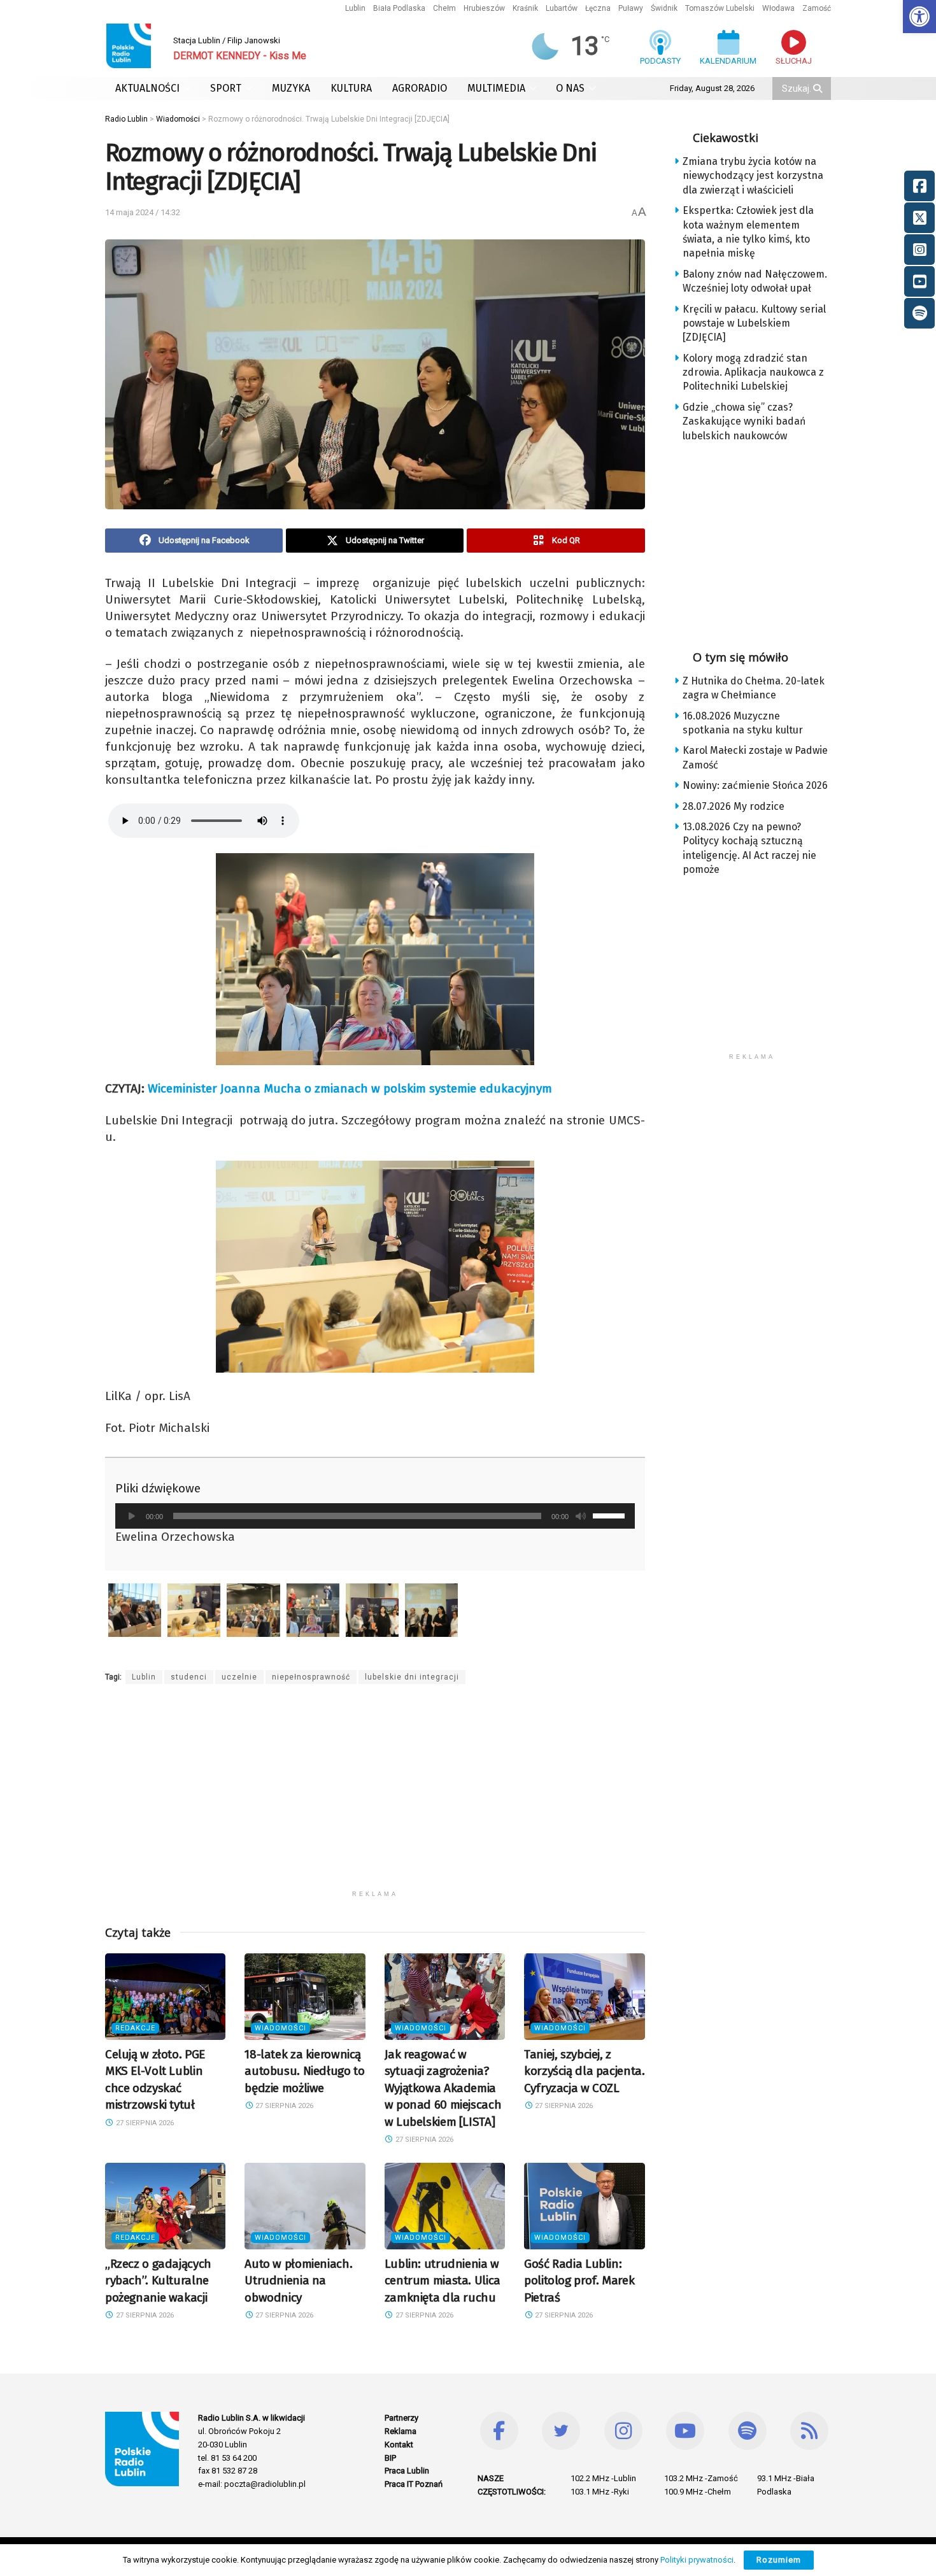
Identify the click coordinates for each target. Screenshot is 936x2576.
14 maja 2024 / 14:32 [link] (143, 212)
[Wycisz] (581, 1516)
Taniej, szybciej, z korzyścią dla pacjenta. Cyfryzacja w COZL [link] (584, 2071)
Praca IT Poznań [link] (414, 2484)
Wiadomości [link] (280, 2028)
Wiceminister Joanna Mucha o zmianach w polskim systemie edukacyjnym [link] (350, 1088)
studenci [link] (189, 1677)
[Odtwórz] (132, 1516)
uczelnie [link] (239, 1677)
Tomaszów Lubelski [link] (720, 8)
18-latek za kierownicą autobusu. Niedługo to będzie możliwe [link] (304, 2071)
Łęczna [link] (598, 8)
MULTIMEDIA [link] (496, 88)
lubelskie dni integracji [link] (412, 1677)
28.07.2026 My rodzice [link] (734, 806)
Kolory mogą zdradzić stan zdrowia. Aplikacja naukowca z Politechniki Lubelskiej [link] (753, 372)
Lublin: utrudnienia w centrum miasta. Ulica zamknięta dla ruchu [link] (443, 2281)
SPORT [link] (226, 88)
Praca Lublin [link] (407, 2471)
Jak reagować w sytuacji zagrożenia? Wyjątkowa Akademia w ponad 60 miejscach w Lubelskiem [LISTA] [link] (443, 2088)
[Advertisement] (375, 1795)
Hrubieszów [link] (484, 8)
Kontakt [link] (399, 2445)
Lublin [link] (355, 8)
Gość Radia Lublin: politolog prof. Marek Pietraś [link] (579, 2281)
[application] (375, 1516)
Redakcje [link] (135, 2028)
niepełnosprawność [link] (311, 1677)
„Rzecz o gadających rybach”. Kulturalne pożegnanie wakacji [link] (158, 2281)
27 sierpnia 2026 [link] (144, 2123)
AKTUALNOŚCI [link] (147, 88)
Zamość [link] (817, 8)
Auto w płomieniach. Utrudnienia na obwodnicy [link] (298, 2281)
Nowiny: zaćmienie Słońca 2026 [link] (755, 785)
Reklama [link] (401, 2431)
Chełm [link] (444, 8)
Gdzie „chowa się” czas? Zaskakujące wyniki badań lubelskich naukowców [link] (744, 421)
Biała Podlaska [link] (399, 8)
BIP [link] (390, 2458)
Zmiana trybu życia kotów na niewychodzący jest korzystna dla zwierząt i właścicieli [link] (753, 176)
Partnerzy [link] (401, 2418)
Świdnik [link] (664, 8)
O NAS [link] (570, 88)
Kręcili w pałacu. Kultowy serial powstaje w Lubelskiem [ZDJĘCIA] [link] (754, 323)
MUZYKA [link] (291, 88)
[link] (919, 17)
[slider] (611, 1515)
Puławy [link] (631, 8)
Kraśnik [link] (525, 8)
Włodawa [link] (778, 8)
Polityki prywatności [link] (697, 2560)
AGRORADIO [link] (420, 88)
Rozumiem (779, 2560)
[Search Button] (819, 88)
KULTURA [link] (351, 88)
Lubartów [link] (562, 8)
